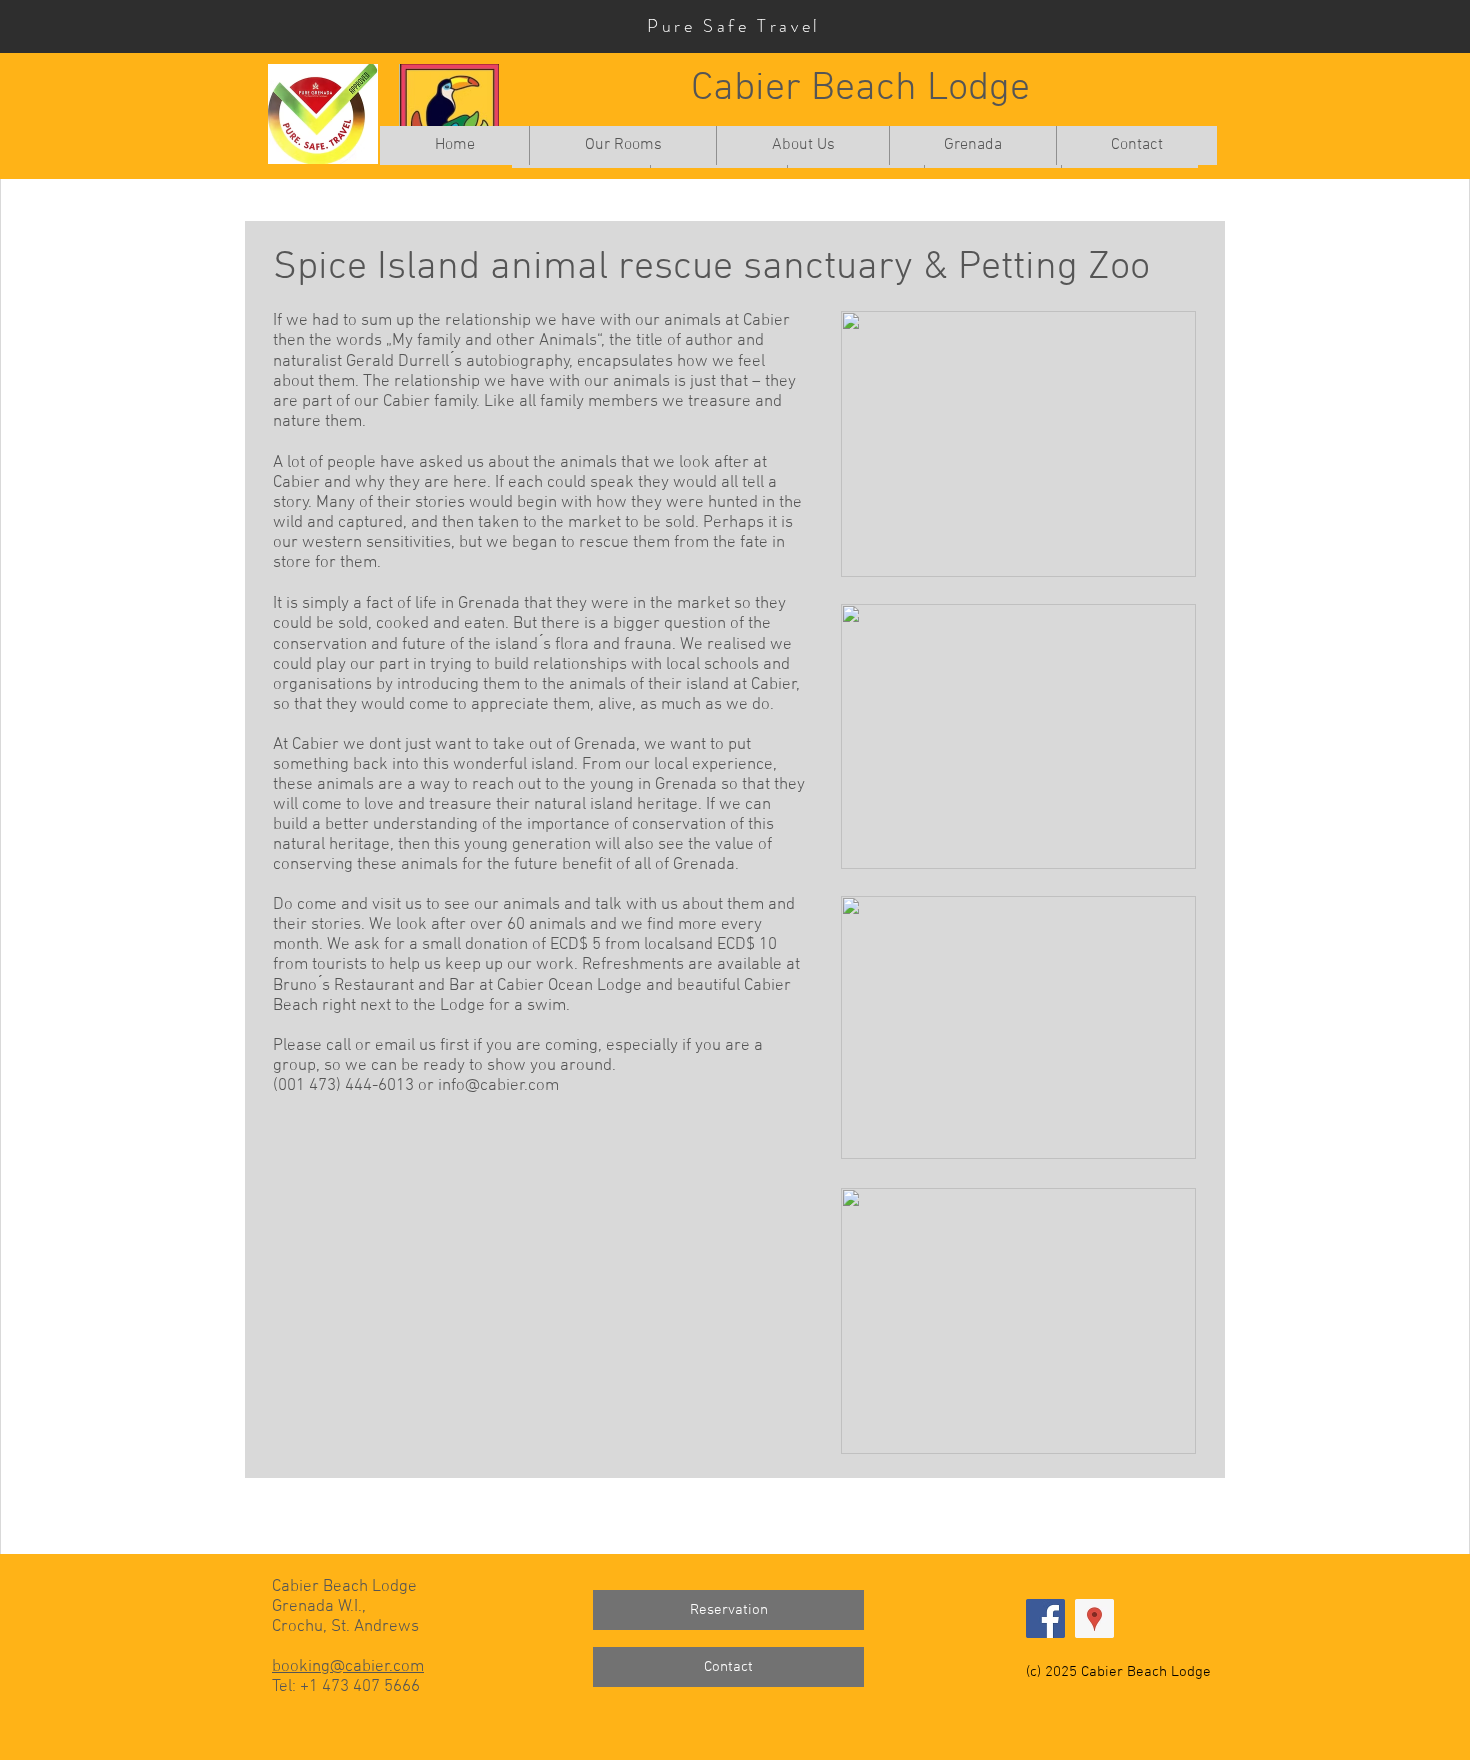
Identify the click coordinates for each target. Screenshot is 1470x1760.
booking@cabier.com (348, 1667)
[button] (622, 145)
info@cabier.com (498, 1086)
